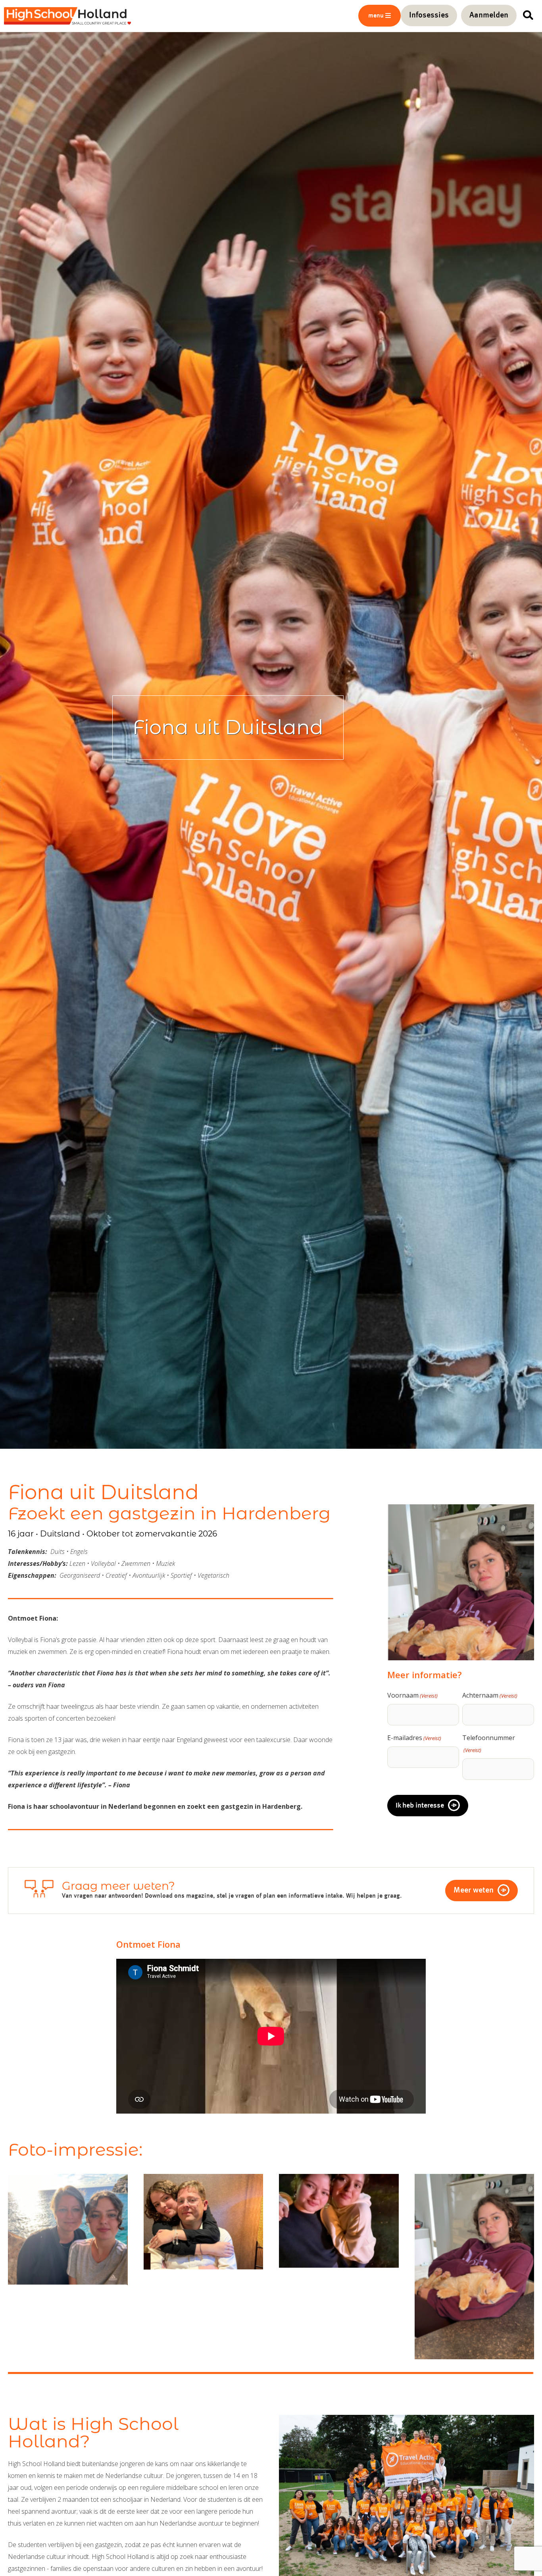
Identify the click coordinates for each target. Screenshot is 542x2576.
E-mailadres (414, 1738)
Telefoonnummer (489, 1743)
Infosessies (429, 15)
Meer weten (474, 1891)
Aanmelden (489, 15)
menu (376, 16)
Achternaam (490, 1695)
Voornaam (412, 1695)
